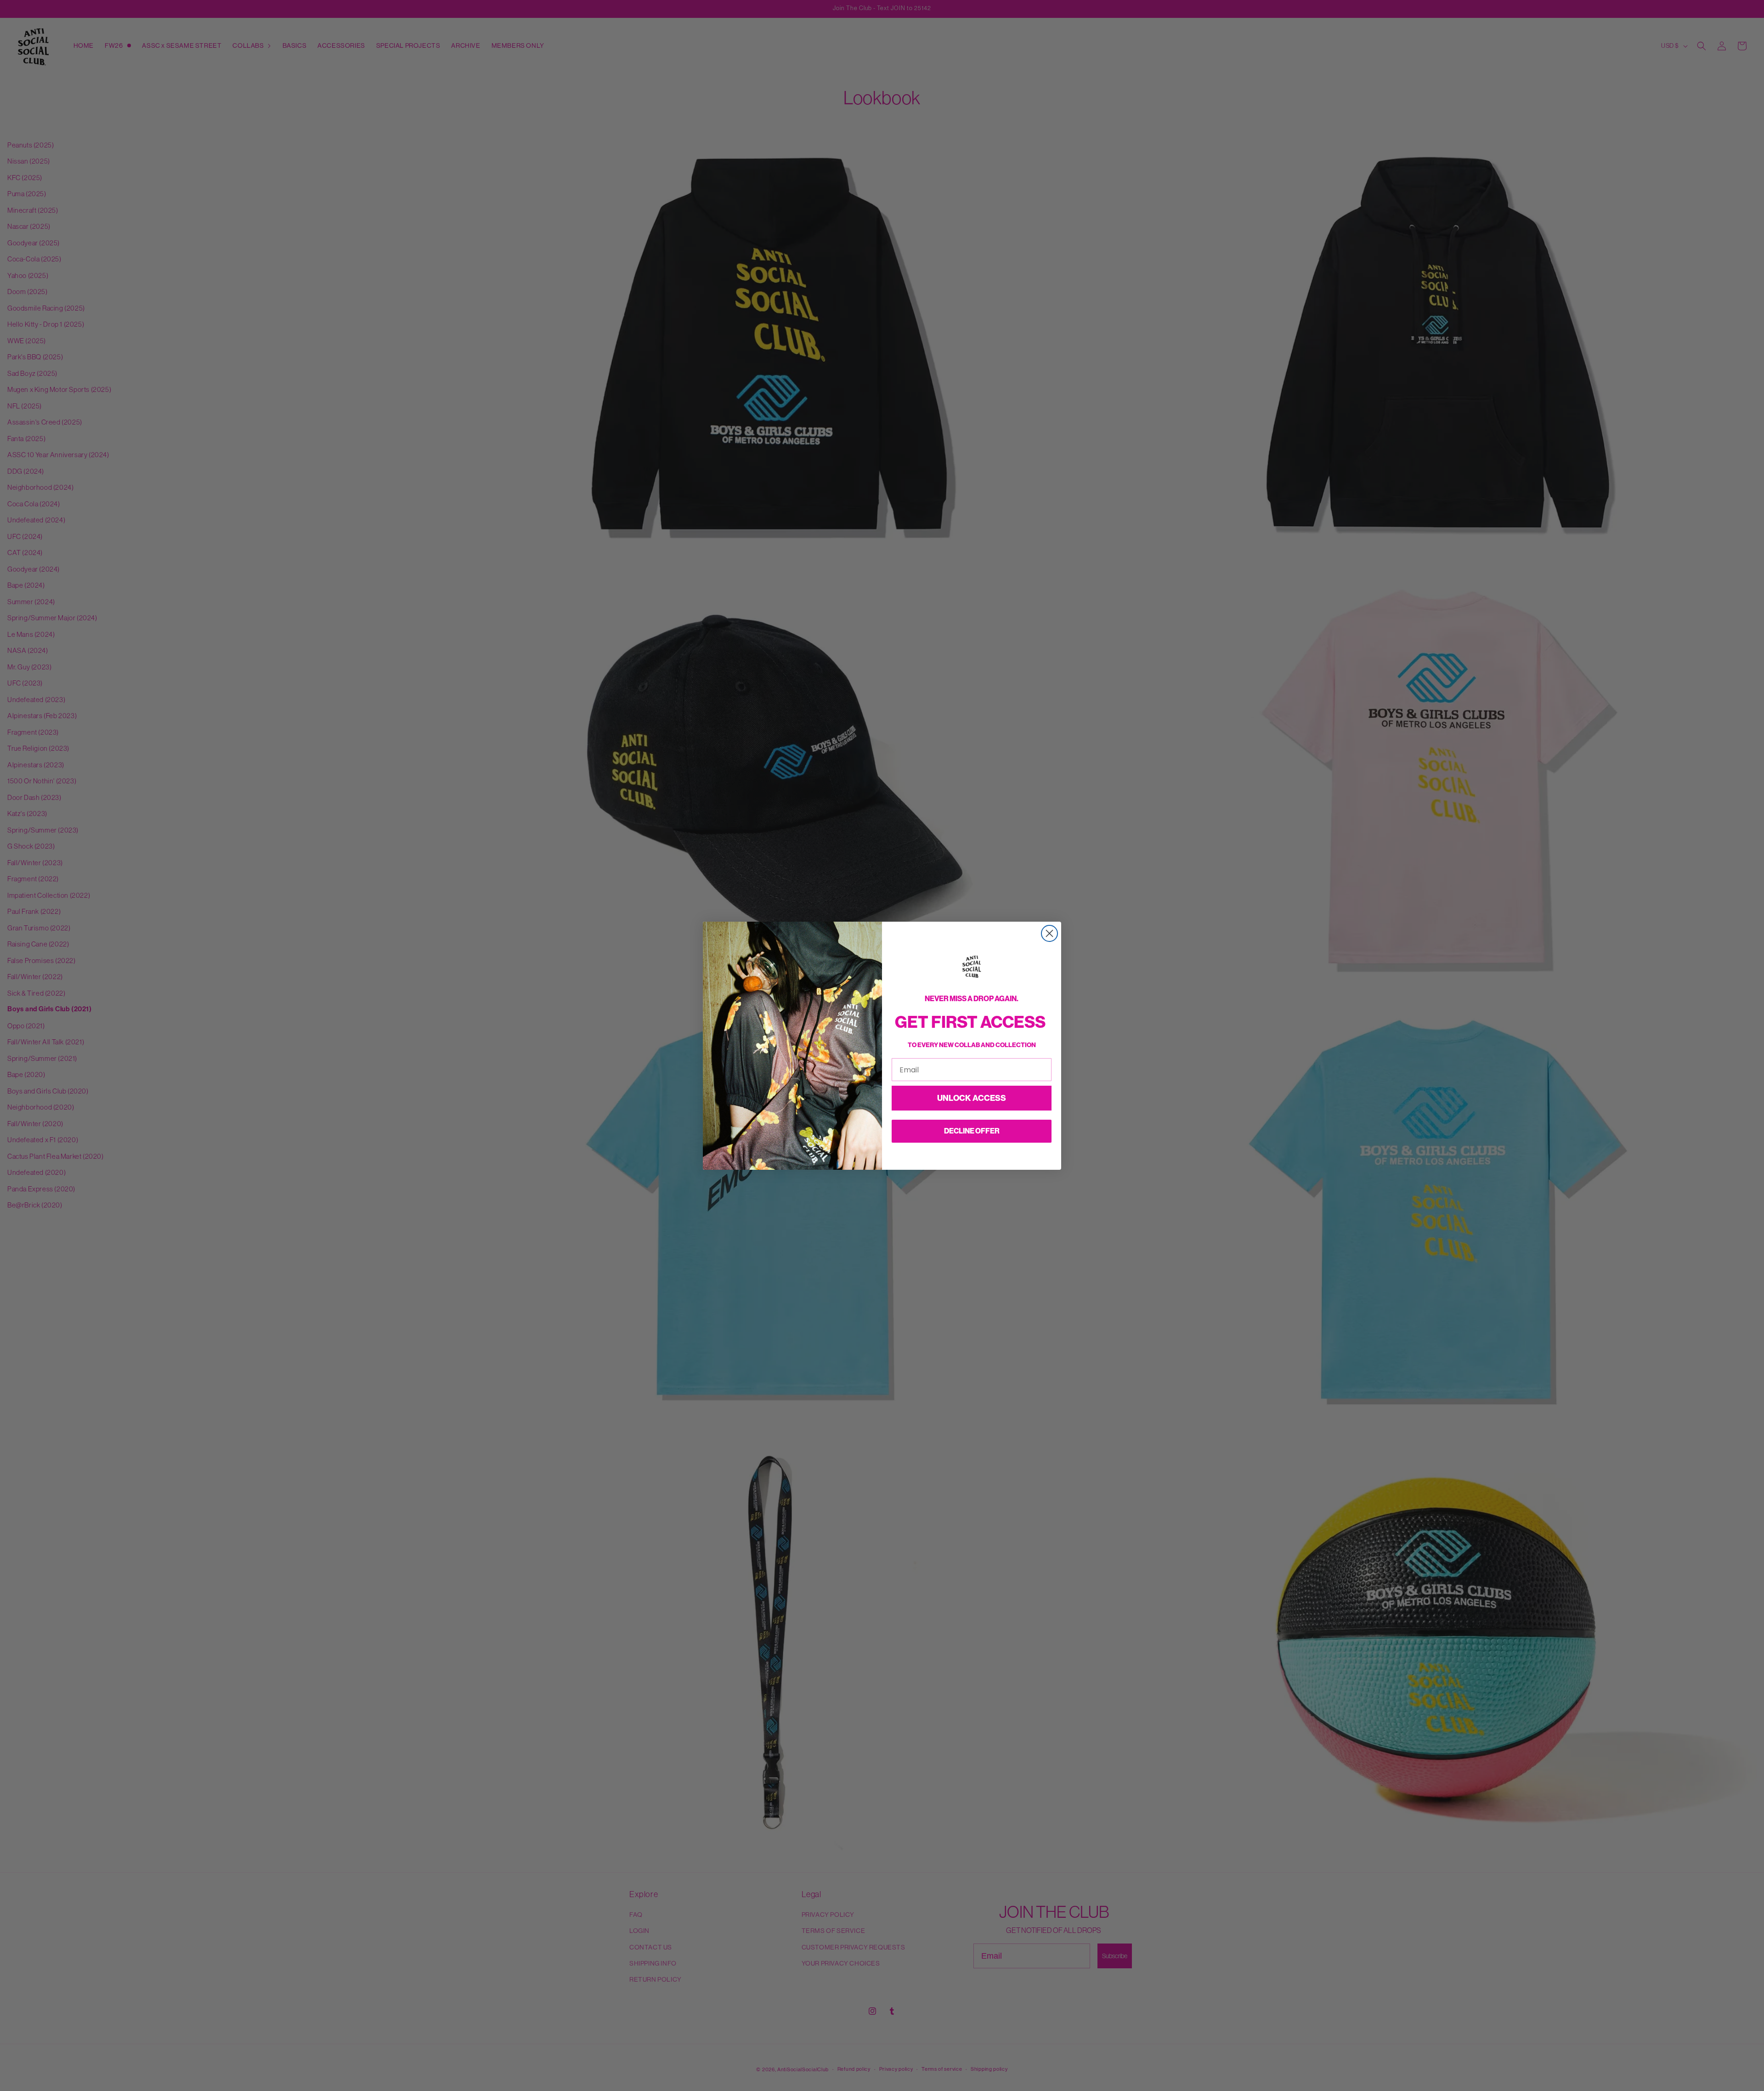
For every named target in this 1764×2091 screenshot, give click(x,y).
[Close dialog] (1049, 933)
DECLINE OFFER (972, 1131)
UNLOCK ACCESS (972, 1098)
